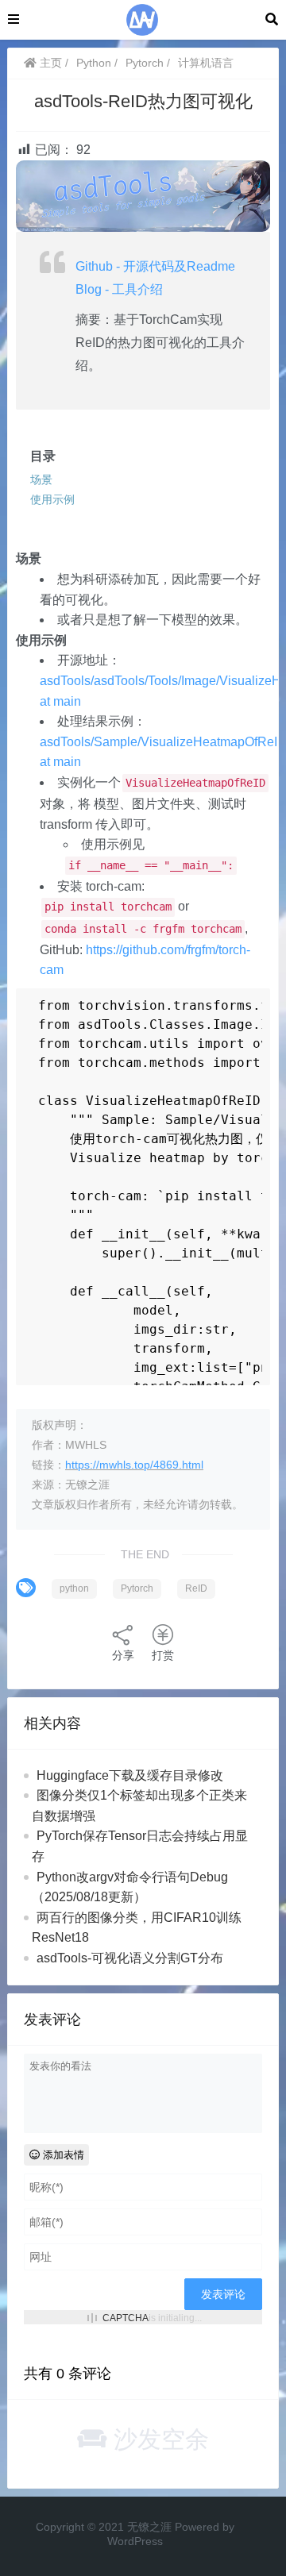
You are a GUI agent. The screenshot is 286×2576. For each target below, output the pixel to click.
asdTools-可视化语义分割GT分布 (130, 1958)
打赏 (163, 1655)
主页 (49, 63)
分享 (123, 1655)
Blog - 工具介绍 (119, 289)
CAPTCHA (126, 2318)
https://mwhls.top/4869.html (134, 1465)
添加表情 (62, 2155)
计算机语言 (206, 63)
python (74, 1588)
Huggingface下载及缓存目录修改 (130, 1775)
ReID (196, 1588)
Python (94, 63)
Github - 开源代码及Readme (155, 266)
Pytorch (145, 63)
